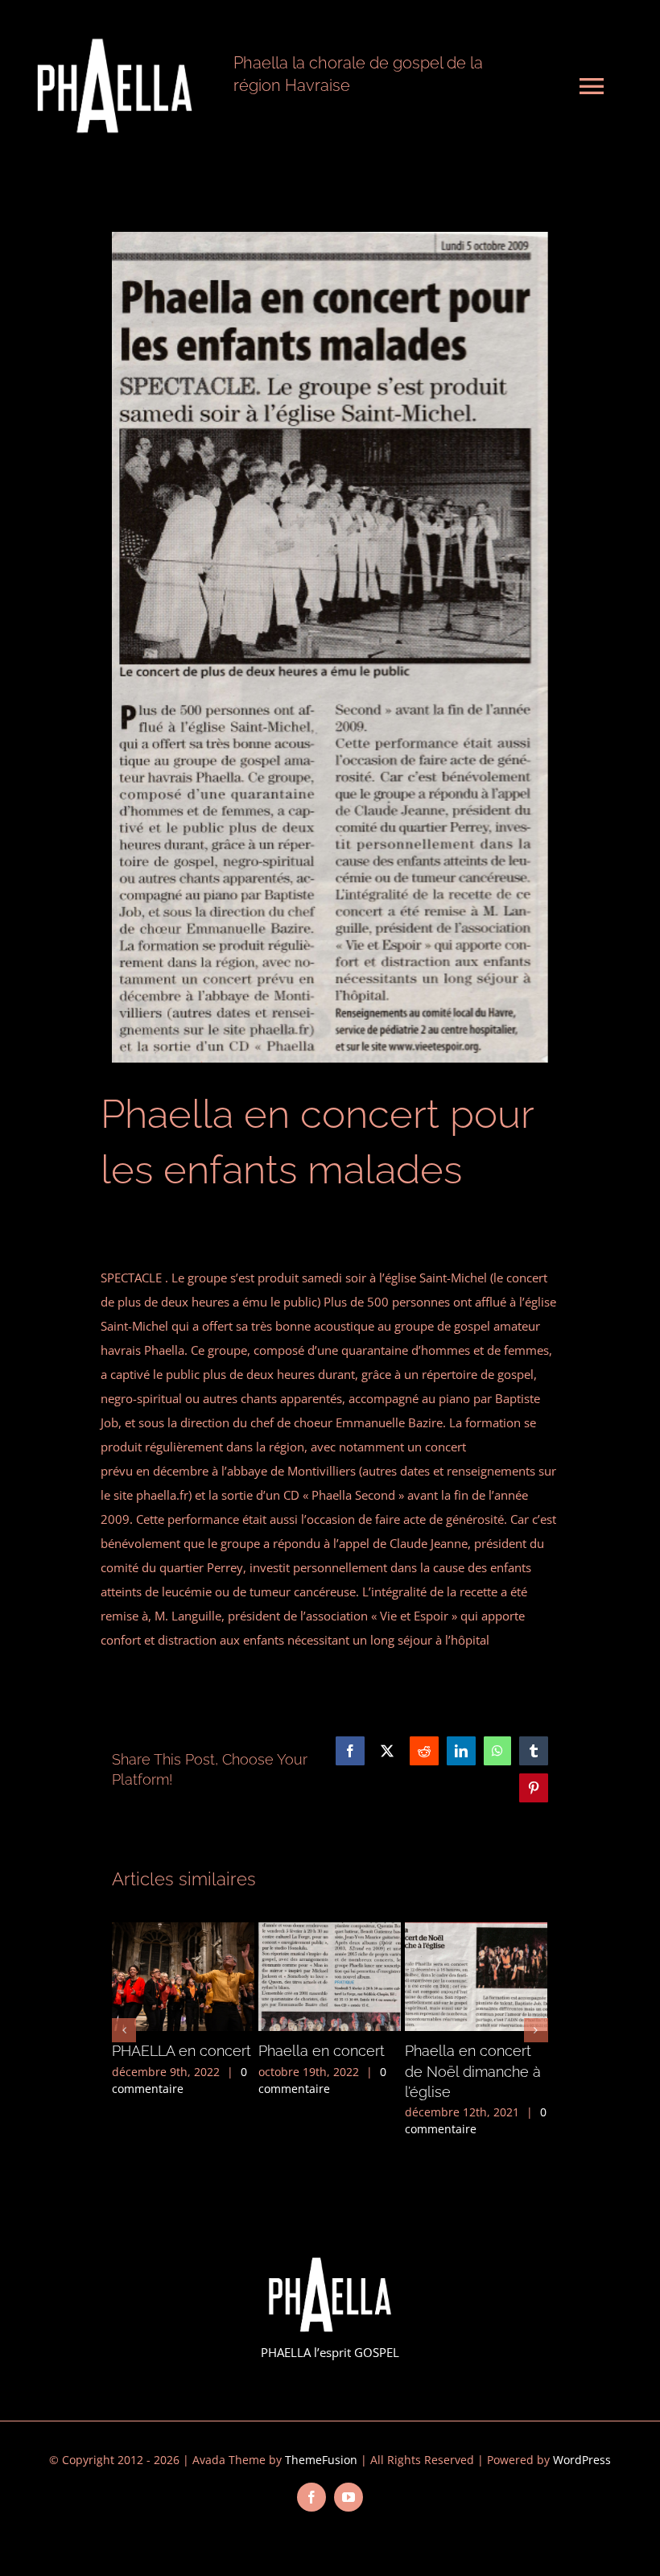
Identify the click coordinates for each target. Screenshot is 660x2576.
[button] (124, 2030)
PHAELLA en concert (181, 2051)
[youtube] (349, 2497)
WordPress (582, 2460)
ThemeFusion (321, 2460)
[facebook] (311, 2497)
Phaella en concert (322, 2051)
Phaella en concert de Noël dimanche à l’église (473, 2071)
